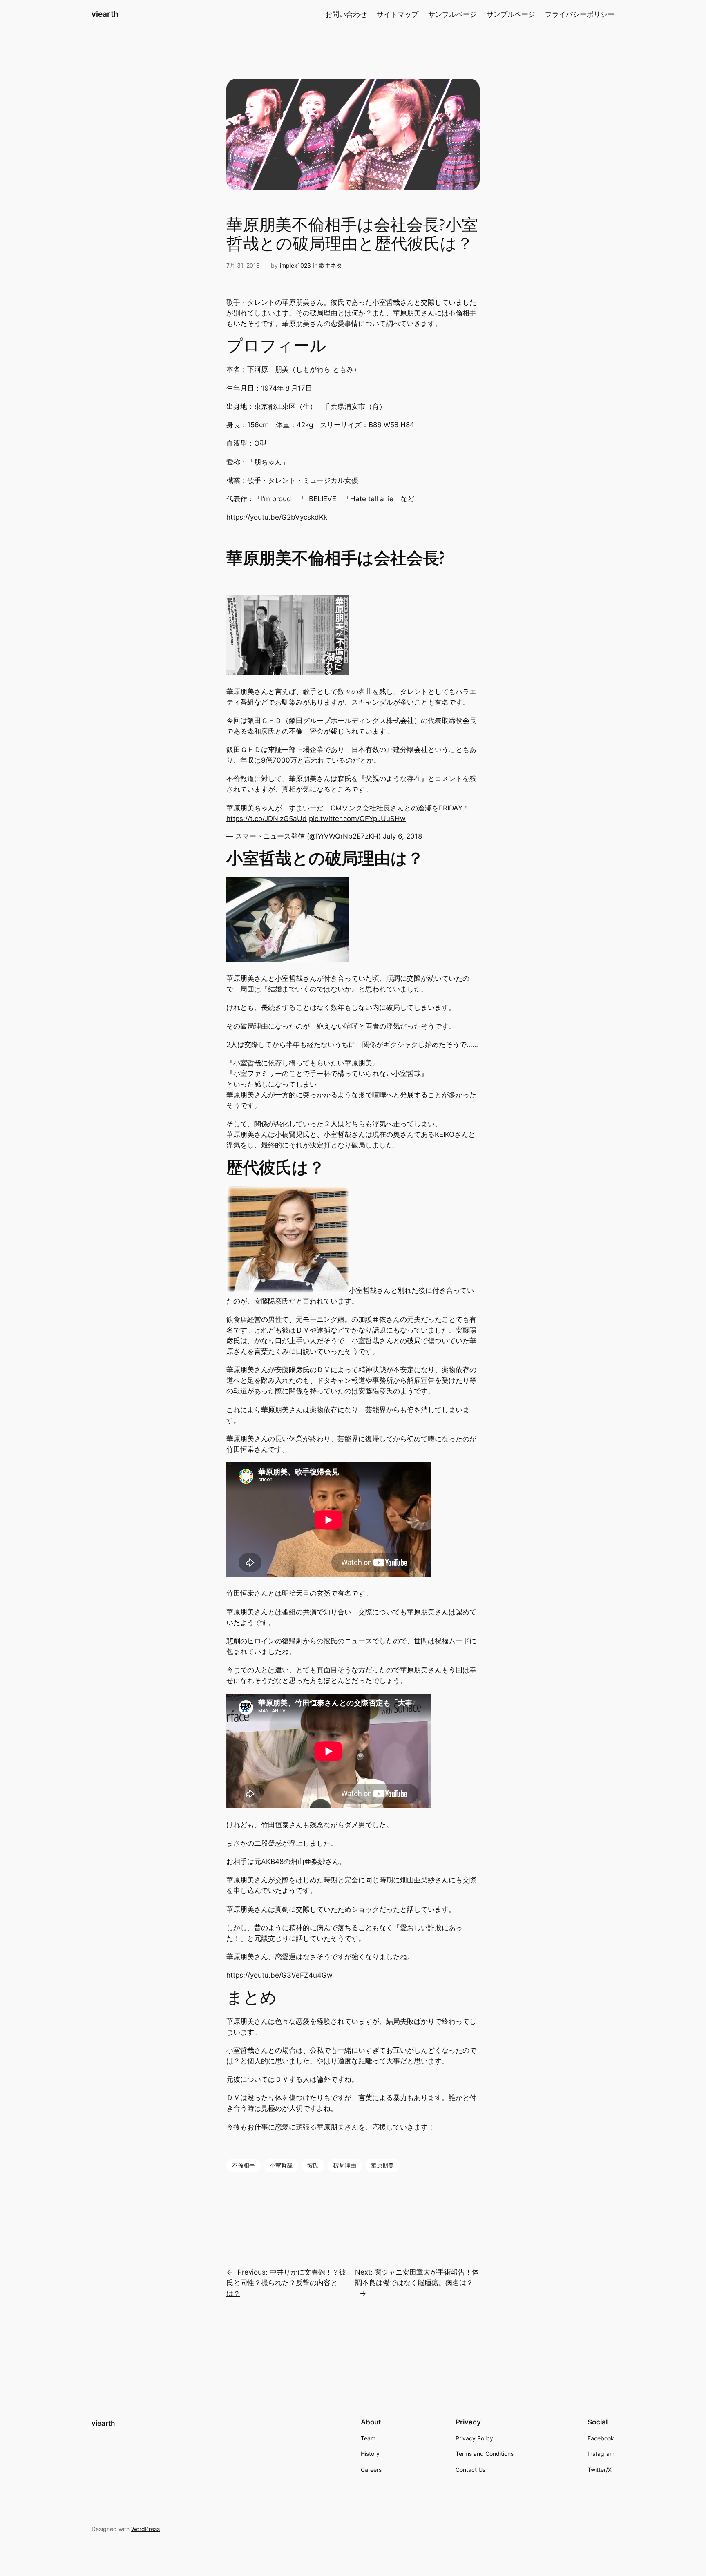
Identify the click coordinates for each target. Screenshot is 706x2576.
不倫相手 (244, 2165)
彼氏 (313, 2165)
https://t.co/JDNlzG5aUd (267, 819)
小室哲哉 (281, 2165)
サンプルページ (452, 14)
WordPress (145, 2529)
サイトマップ (398, 14)
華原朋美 (382, 2165)
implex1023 (295, 265)
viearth (105, 14)
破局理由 (345, 2165)
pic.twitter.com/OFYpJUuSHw (357, 819)
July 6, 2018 (402, 836)
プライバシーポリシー (580, 14)
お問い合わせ (346, 14)
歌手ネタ (331, 265)
